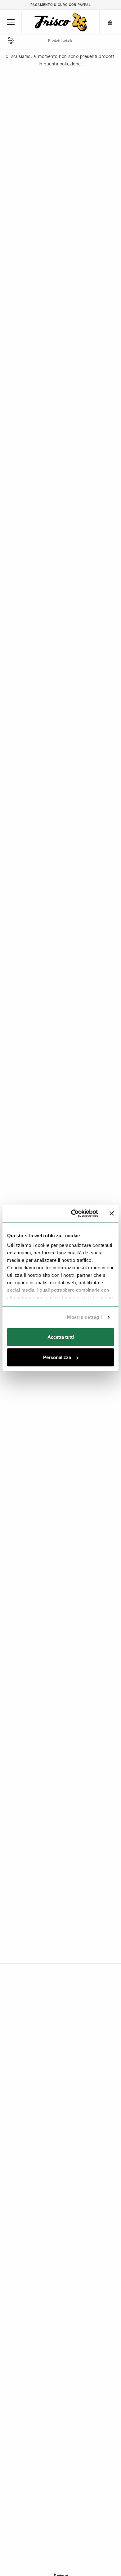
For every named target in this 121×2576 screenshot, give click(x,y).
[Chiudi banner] (112, 1213)
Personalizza (57, 1357)
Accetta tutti (61, 1337)
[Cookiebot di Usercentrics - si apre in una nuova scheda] (73, 1214)
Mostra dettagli (85, 1317)
